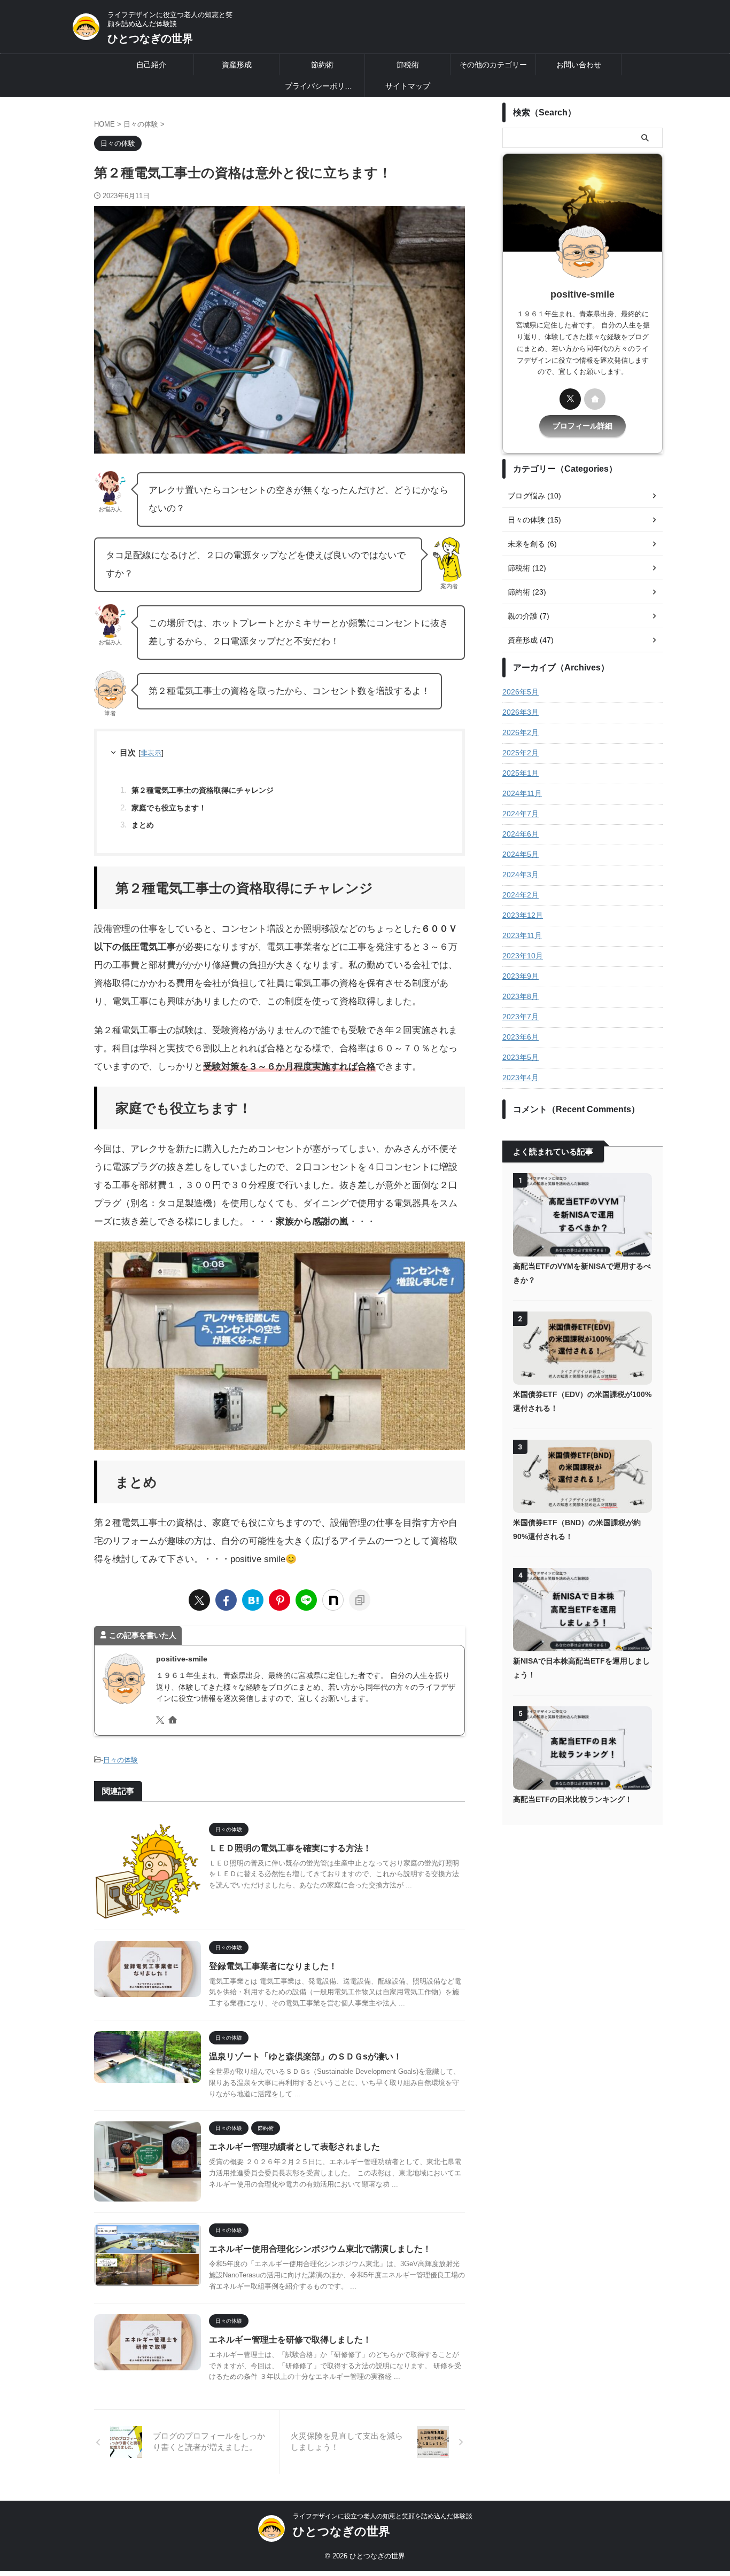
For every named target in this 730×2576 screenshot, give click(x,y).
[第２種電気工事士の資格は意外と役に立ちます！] (253, 1600)
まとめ (143, 825)
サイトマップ (408, 86)
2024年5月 (521, 854)
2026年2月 (521, 732)
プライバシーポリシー (322, 86)
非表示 (151, 753)
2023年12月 (523, 915)
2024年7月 (521, 814)
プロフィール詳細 (583, 426)
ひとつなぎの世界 (150, 38)
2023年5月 (521, 1057)
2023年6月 (521, 1037)
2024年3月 (521, 875)
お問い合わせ (579, 65)
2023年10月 (523, 956)
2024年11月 (522, 793)
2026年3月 (521, 712)
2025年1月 (521, 773)
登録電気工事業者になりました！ (273, 1966)
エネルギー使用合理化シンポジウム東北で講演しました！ (320, 2249)
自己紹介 (151, 65)
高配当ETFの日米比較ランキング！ (573, 1799)
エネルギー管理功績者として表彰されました (294, 2147)
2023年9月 (521, 976)
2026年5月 (521, 692)
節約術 (322, 65)
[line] (306, 1600)
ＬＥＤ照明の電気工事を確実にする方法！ (290, 1848)
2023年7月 (521, 1017)
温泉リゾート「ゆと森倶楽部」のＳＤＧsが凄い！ (305, 2056)
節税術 (408, 65)
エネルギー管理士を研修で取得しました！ (290, 2340)
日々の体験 (121, 1760)
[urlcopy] (360, 1600)
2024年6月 (521, 834)
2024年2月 (521, 895)
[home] (174, 1721)
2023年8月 (521, 996)
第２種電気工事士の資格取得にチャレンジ (203, 790)
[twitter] (199, 1600)
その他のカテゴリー (493, 65)
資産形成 (237, 65)
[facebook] (226, 1600)
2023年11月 (522, 935)
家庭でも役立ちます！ (169, 808)
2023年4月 (521, 1078)
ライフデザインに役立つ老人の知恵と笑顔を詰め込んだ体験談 (383, 2516)
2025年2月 (521, 753)
